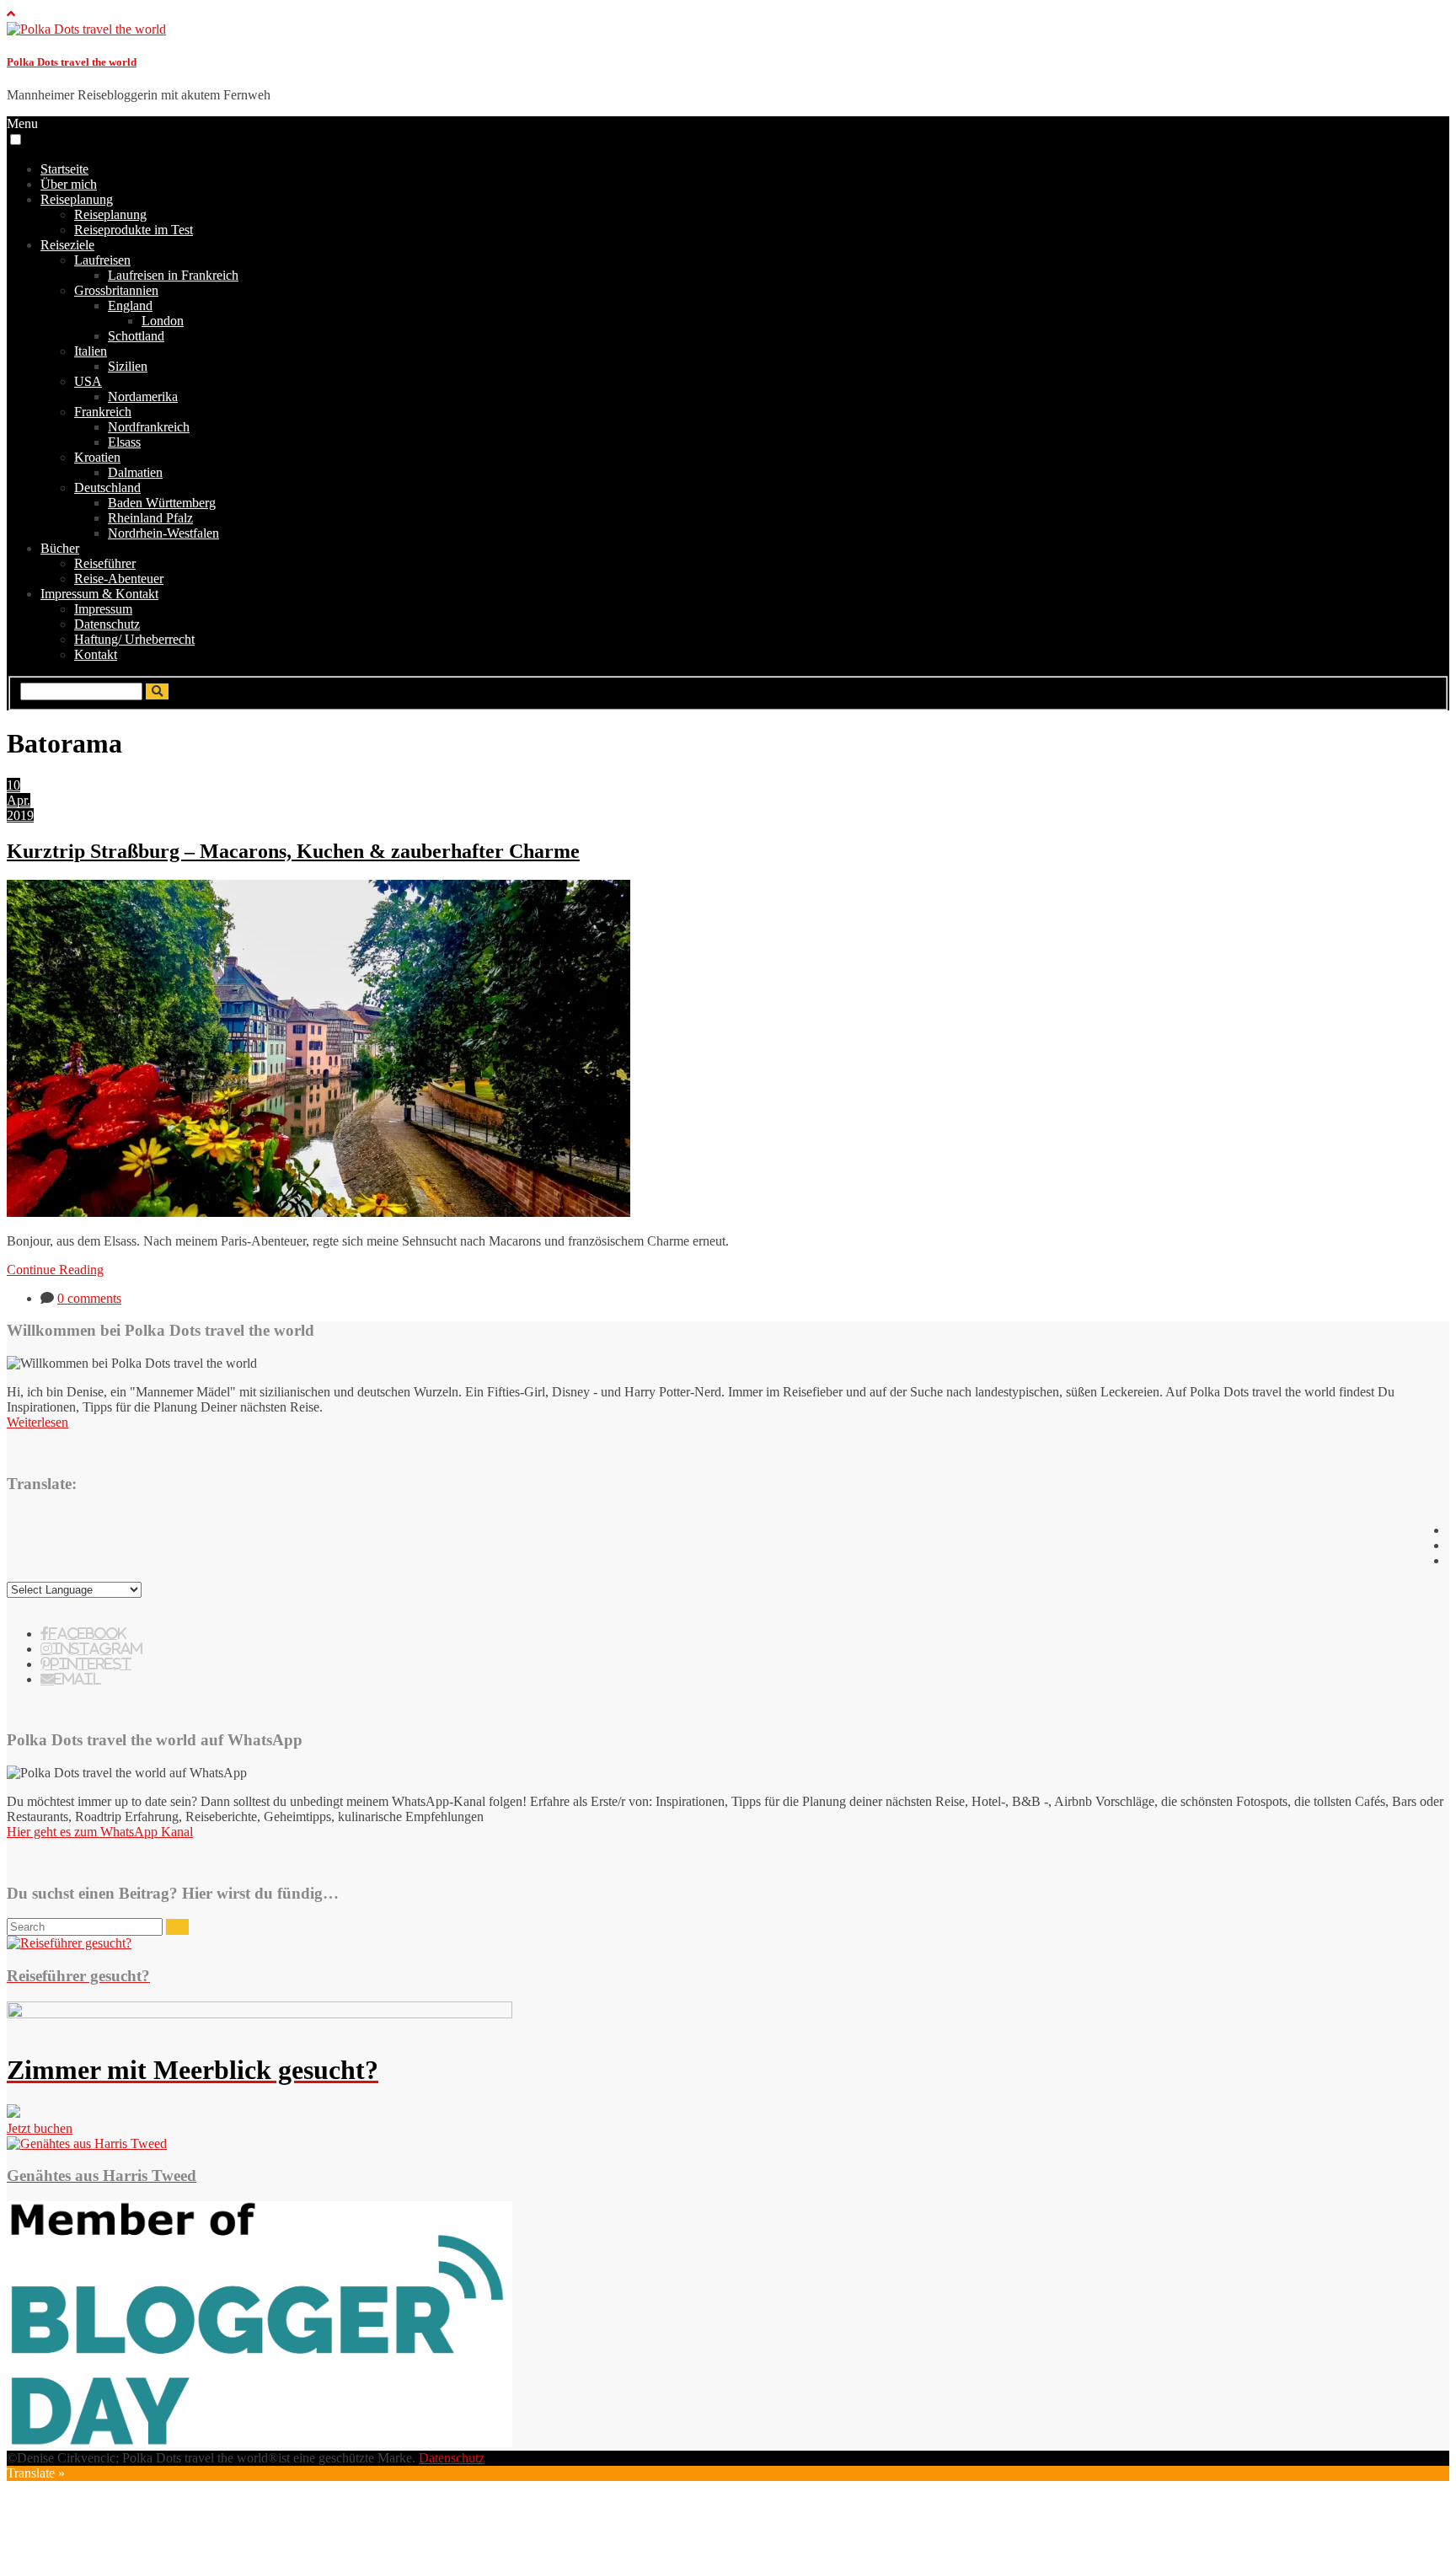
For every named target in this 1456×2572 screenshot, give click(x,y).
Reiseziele (67, 245)
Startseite (64, 169)
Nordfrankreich (149, 427)
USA (88, 381)
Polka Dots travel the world (72, 62)
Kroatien (97, 457)
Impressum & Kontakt (99, 594)
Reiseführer (105, 563)
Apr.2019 (20, 808)
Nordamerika (143, 397)
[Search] (177, 1927)
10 (13, 785)
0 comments (89, 1298)
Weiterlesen (37, 1422)
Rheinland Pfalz (150, 518)
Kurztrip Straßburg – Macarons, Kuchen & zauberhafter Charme (293, 851)
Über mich (69, 184)
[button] (16, 139)
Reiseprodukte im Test (134, 230)
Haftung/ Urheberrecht (134, 639)
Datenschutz (107, 624)
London (163, 321)
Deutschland (107, 488)
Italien (91, 351)
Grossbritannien (116, 290)
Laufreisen (102, 260)
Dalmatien (135, 472)
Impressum (103, 609)
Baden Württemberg (162, 503)
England (130, 305)
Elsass (124, 442)
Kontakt (96, 654)
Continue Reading (55, 1270)
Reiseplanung (77, 199)
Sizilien (128, 366)
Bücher (60, 548)
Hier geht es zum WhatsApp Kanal (100, 1832)
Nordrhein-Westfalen (163, 533)
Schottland (136, 336)
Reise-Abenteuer (119, 579)
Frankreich (103, 412)
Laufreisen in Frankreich (173, 275)
